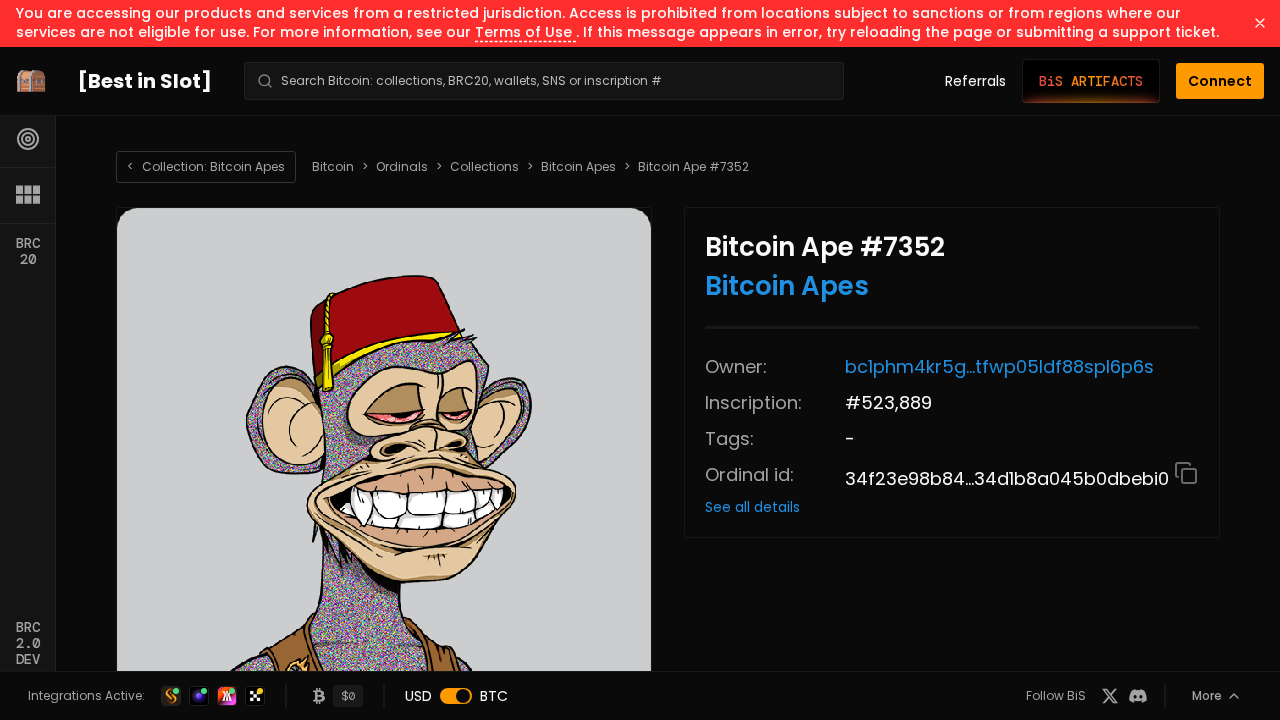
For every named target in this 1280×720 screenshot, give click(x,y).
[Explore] (28, 139)
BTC (494, 696)
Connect (1220, 81)
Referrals (975, 81)
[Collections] (28, 195)
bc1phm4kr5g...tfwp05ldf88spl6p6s (999, 366)
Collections (484, 167)
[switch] (456, 696)
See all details (752, 507)
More (1207, 695)
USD (418, 696)
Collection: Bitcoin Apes (206, 166)
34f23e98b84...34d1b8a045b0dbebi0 (1009, 478)
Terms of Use (525, 32)
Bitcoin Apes (578, 167)
